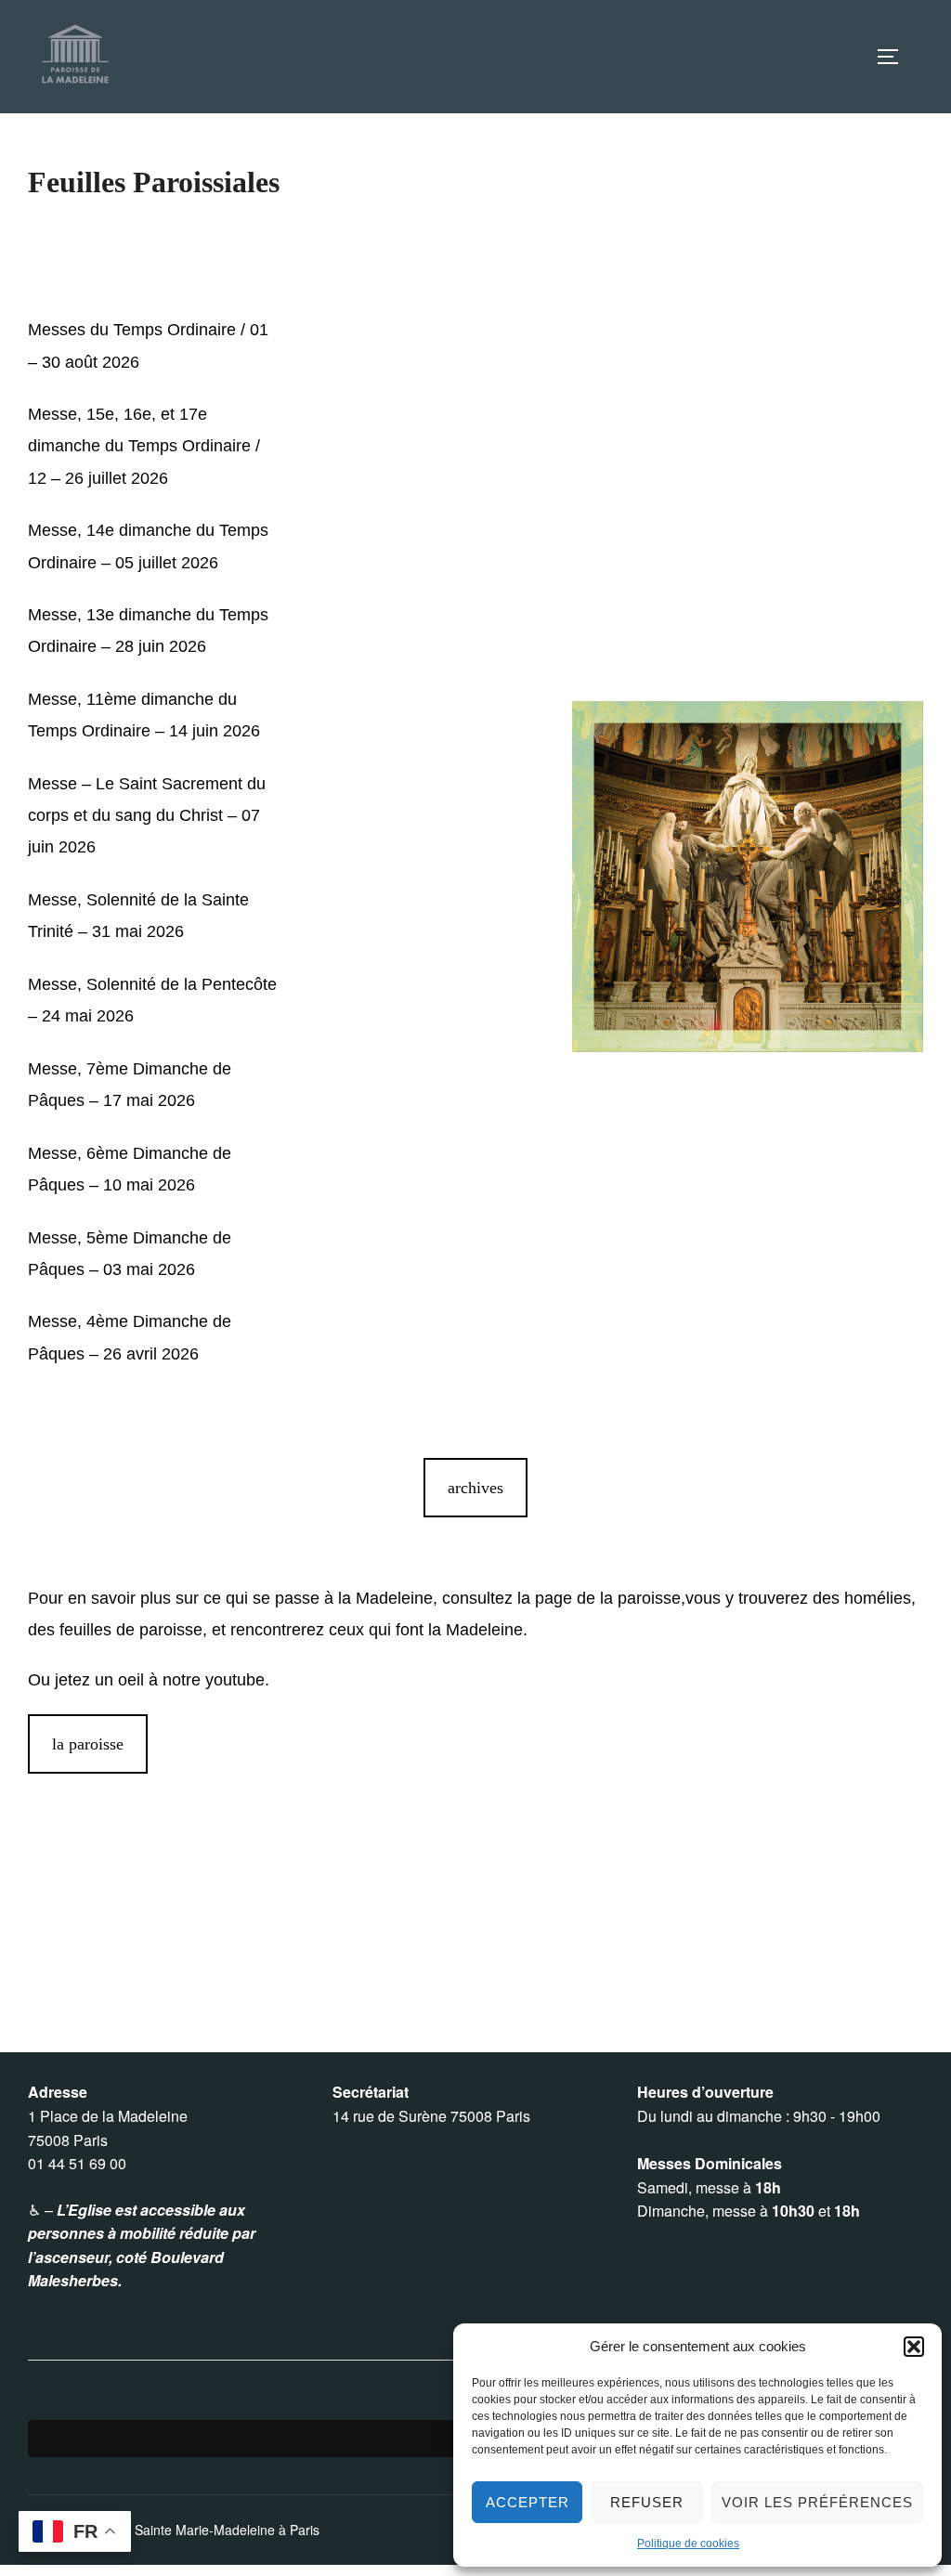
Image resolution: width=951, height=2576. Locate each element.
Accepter (528, 2502)
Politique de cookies (688, 2543)
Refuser (647, 2502)
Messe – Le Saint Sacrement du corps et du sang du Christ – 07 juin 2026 (147, 815)
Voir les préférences (817, 2502)
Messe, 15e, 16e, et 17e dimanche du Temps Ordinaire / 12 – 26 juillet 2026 (144, 446)
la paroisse (88, 1744)
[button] (914, 2347)
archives (475, 1488)
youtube (235, 1680)
